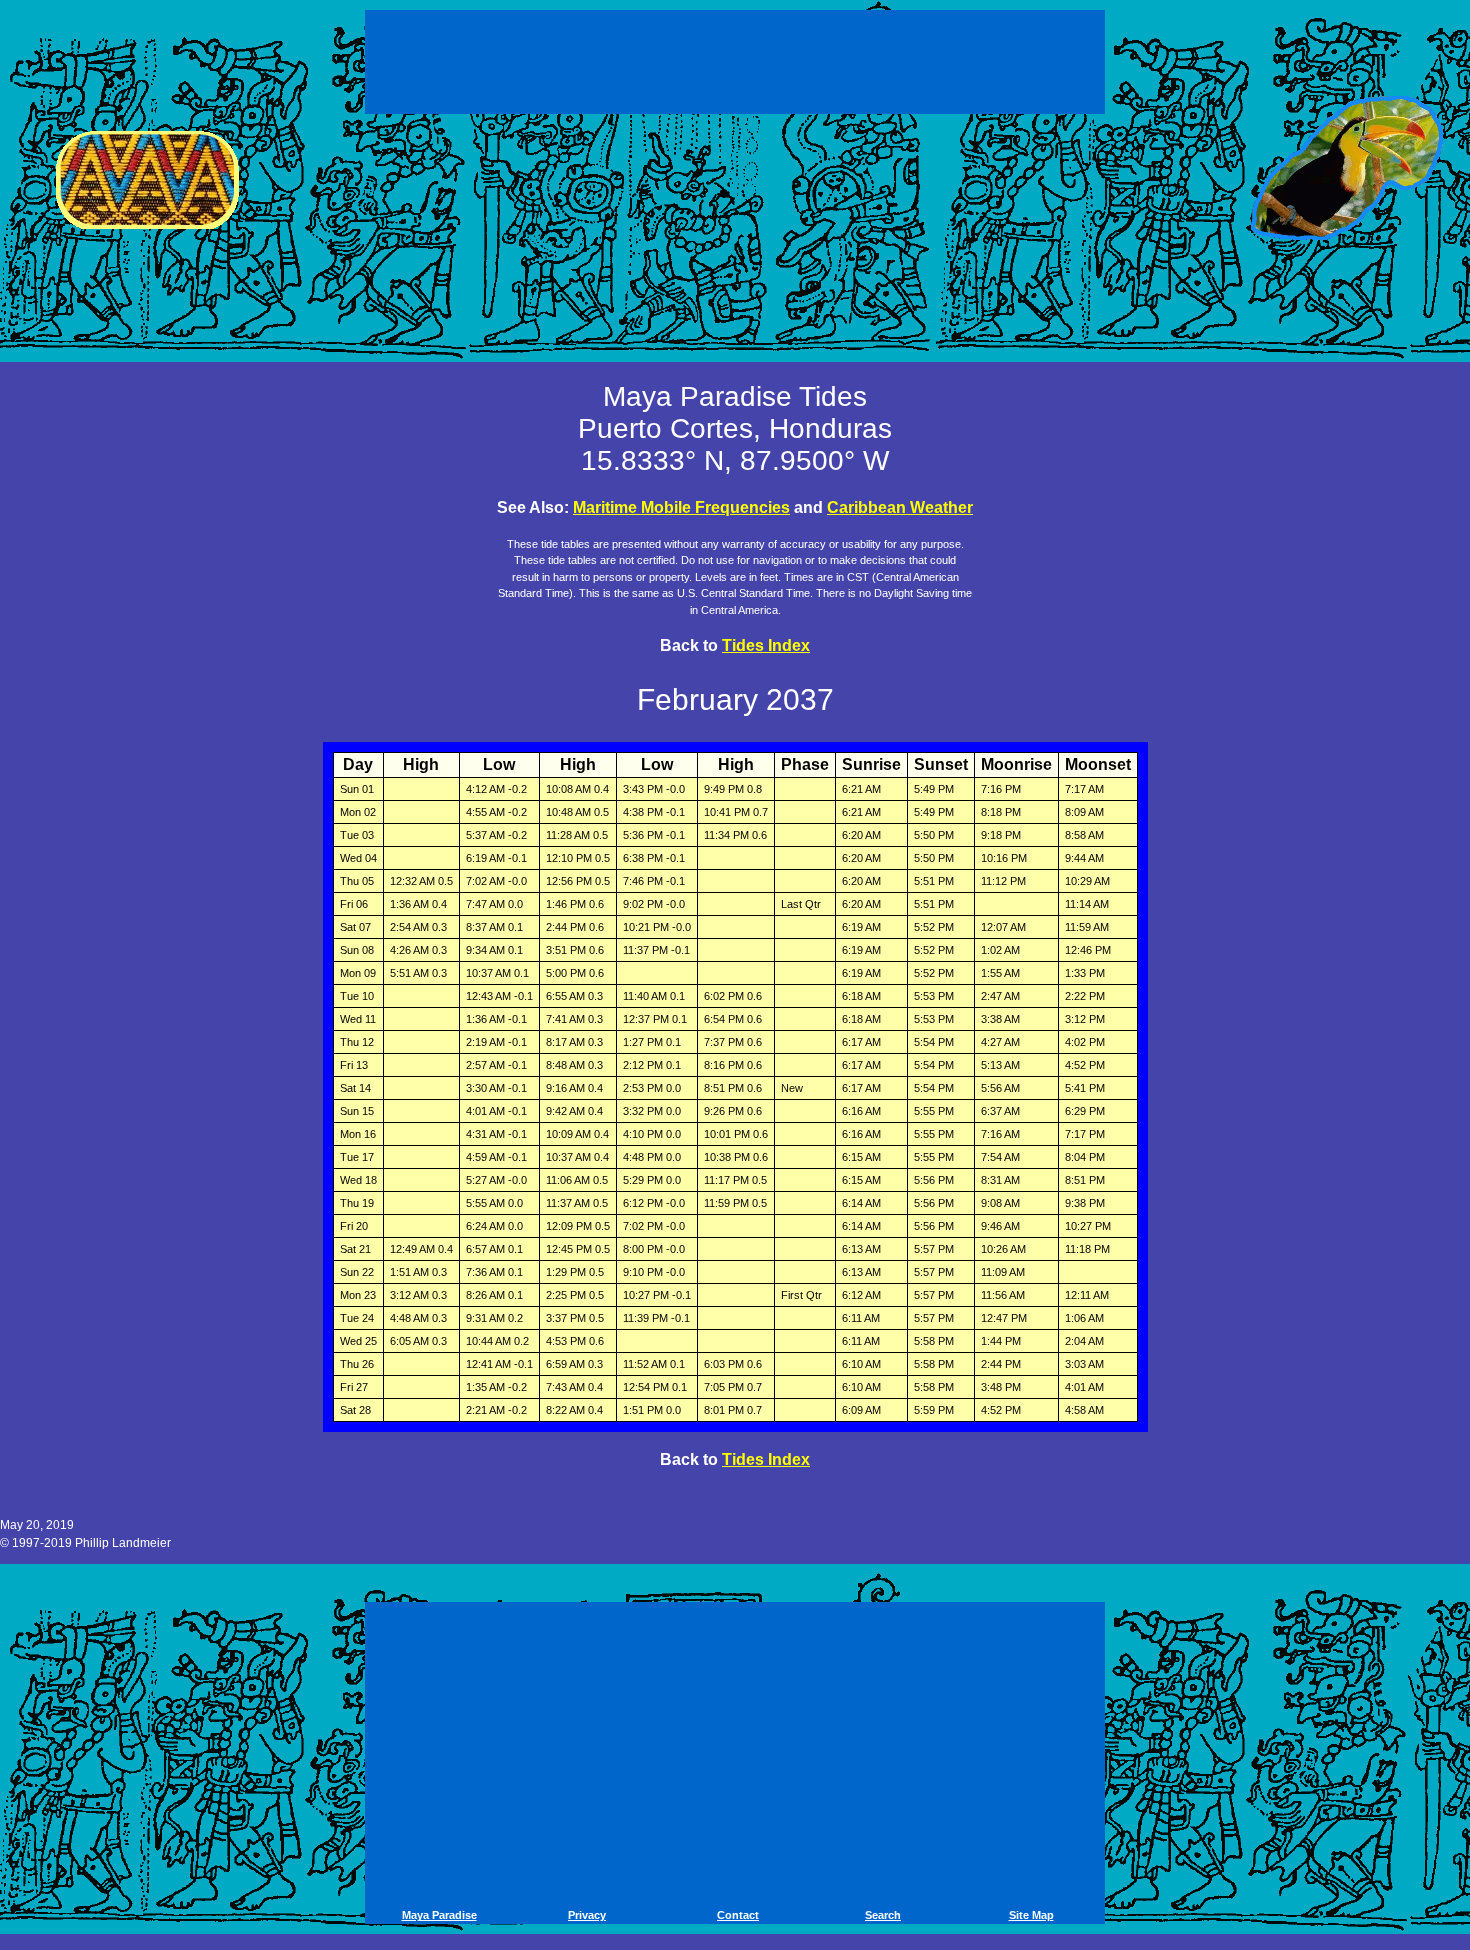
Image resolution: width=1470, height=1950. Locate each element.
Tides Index (766, 645)
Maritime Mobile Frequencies (681, 507)
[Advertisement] (738, 58)
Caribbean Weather (900, 507)
